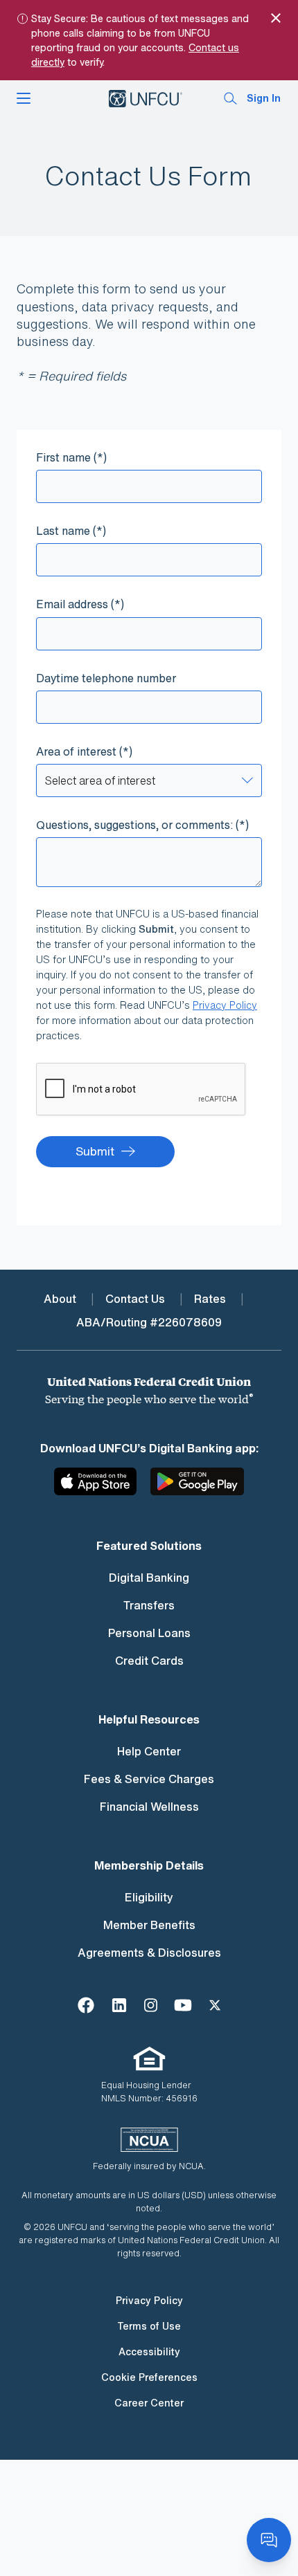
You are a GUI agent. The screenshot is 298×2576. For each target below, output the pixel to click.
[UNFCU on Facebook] (86, 2003)
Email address (72, 604)
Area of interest (76, 752)
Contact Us (135, 1299)
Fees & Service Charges (149, 1779)
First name (63, 458)
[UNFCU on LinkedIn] (119, 2003)
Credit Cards (149, 1661)
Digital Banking (149, 1578)
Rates (210, 1299)
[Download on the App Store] (101, 1487)
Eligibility (149, 1897)
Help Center (149, 1751)
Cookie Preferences (149, 2377)
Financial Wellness (149, 1807)
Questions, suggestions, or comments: (134, 825)
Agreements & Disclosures (149, 1953)
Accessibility (149, 2351)
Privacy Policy (225, 1005)
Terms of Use (149, 2326)
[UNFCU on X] (215, 2004)
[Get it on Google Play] (197, 1487)
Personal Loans (149, 1633)
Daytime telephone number (106, 678)
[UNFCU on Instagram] (151, 2004)
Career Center (149, 2403)
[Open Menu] (24, 98)
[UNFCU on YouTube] (183, 2003)
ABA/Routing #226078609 (149, 1322)
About (60, 1299)
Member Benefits (149, 1925)
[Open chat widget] (269, 2540)
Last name (63, 531)
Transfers (149, 1605)
